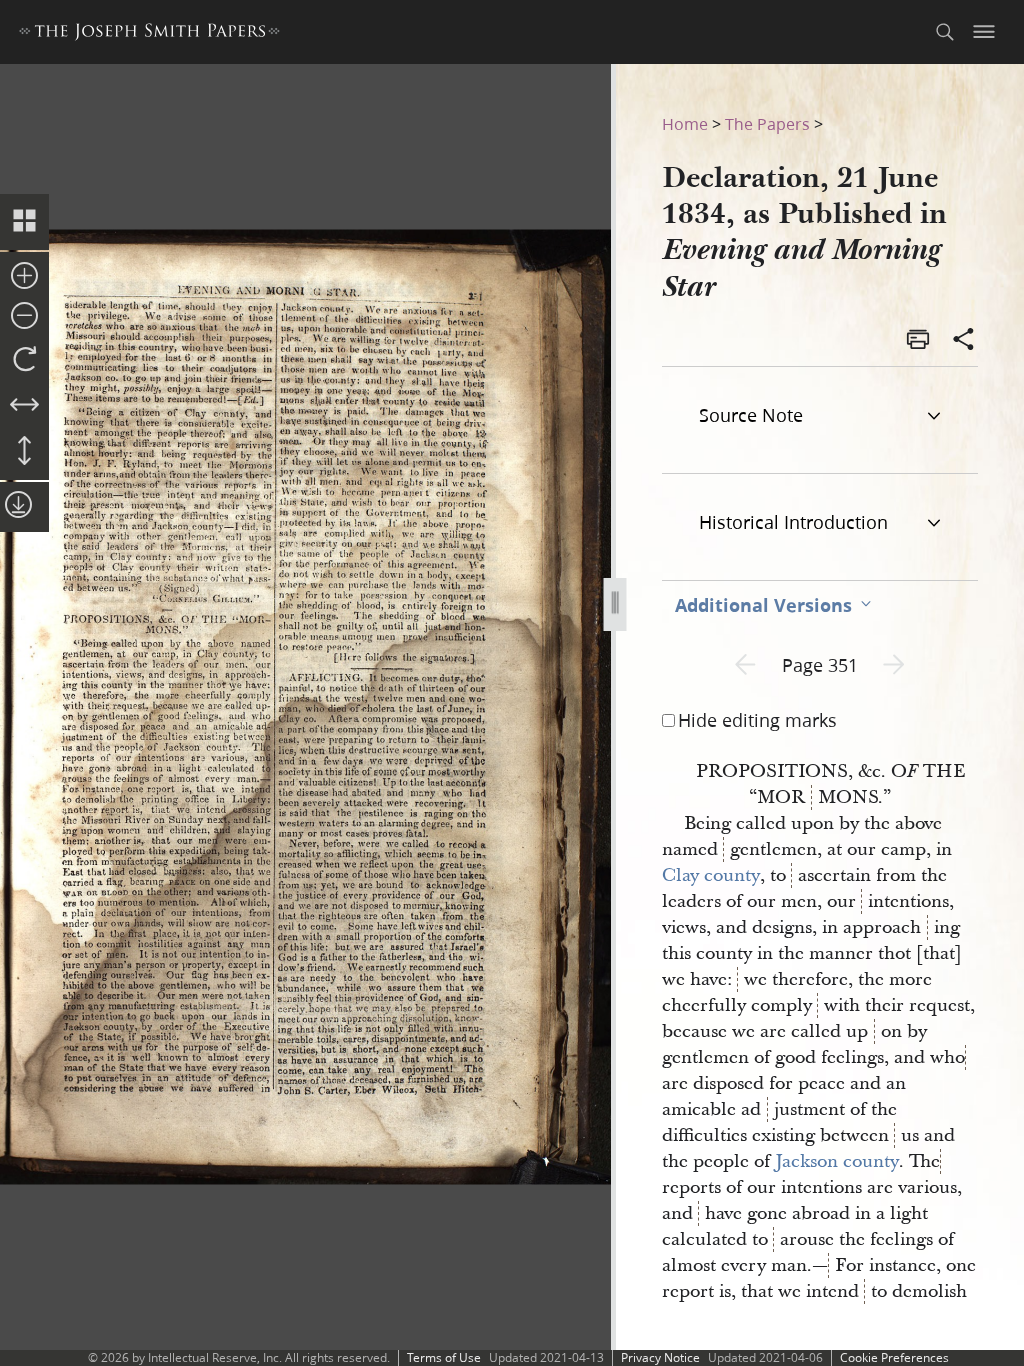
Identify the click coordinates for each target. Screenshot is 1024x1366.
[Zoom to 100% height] (24, 452)
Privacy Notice (660, 1357)
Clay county (711, 875)
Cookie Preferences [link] (894, 1357)
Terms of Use (444, 1357)
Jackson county (837, 1161)
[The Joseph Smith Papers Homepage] (149, 34)
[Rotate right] (24, 360)
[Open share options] (964, 341)
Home (685, 123)
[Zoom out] (24, 317)
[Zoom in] (24, 277)
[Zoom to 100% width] (24, 406)
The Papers (767, 123)
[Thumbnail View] (24, 222)
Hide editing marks (757, 720)
